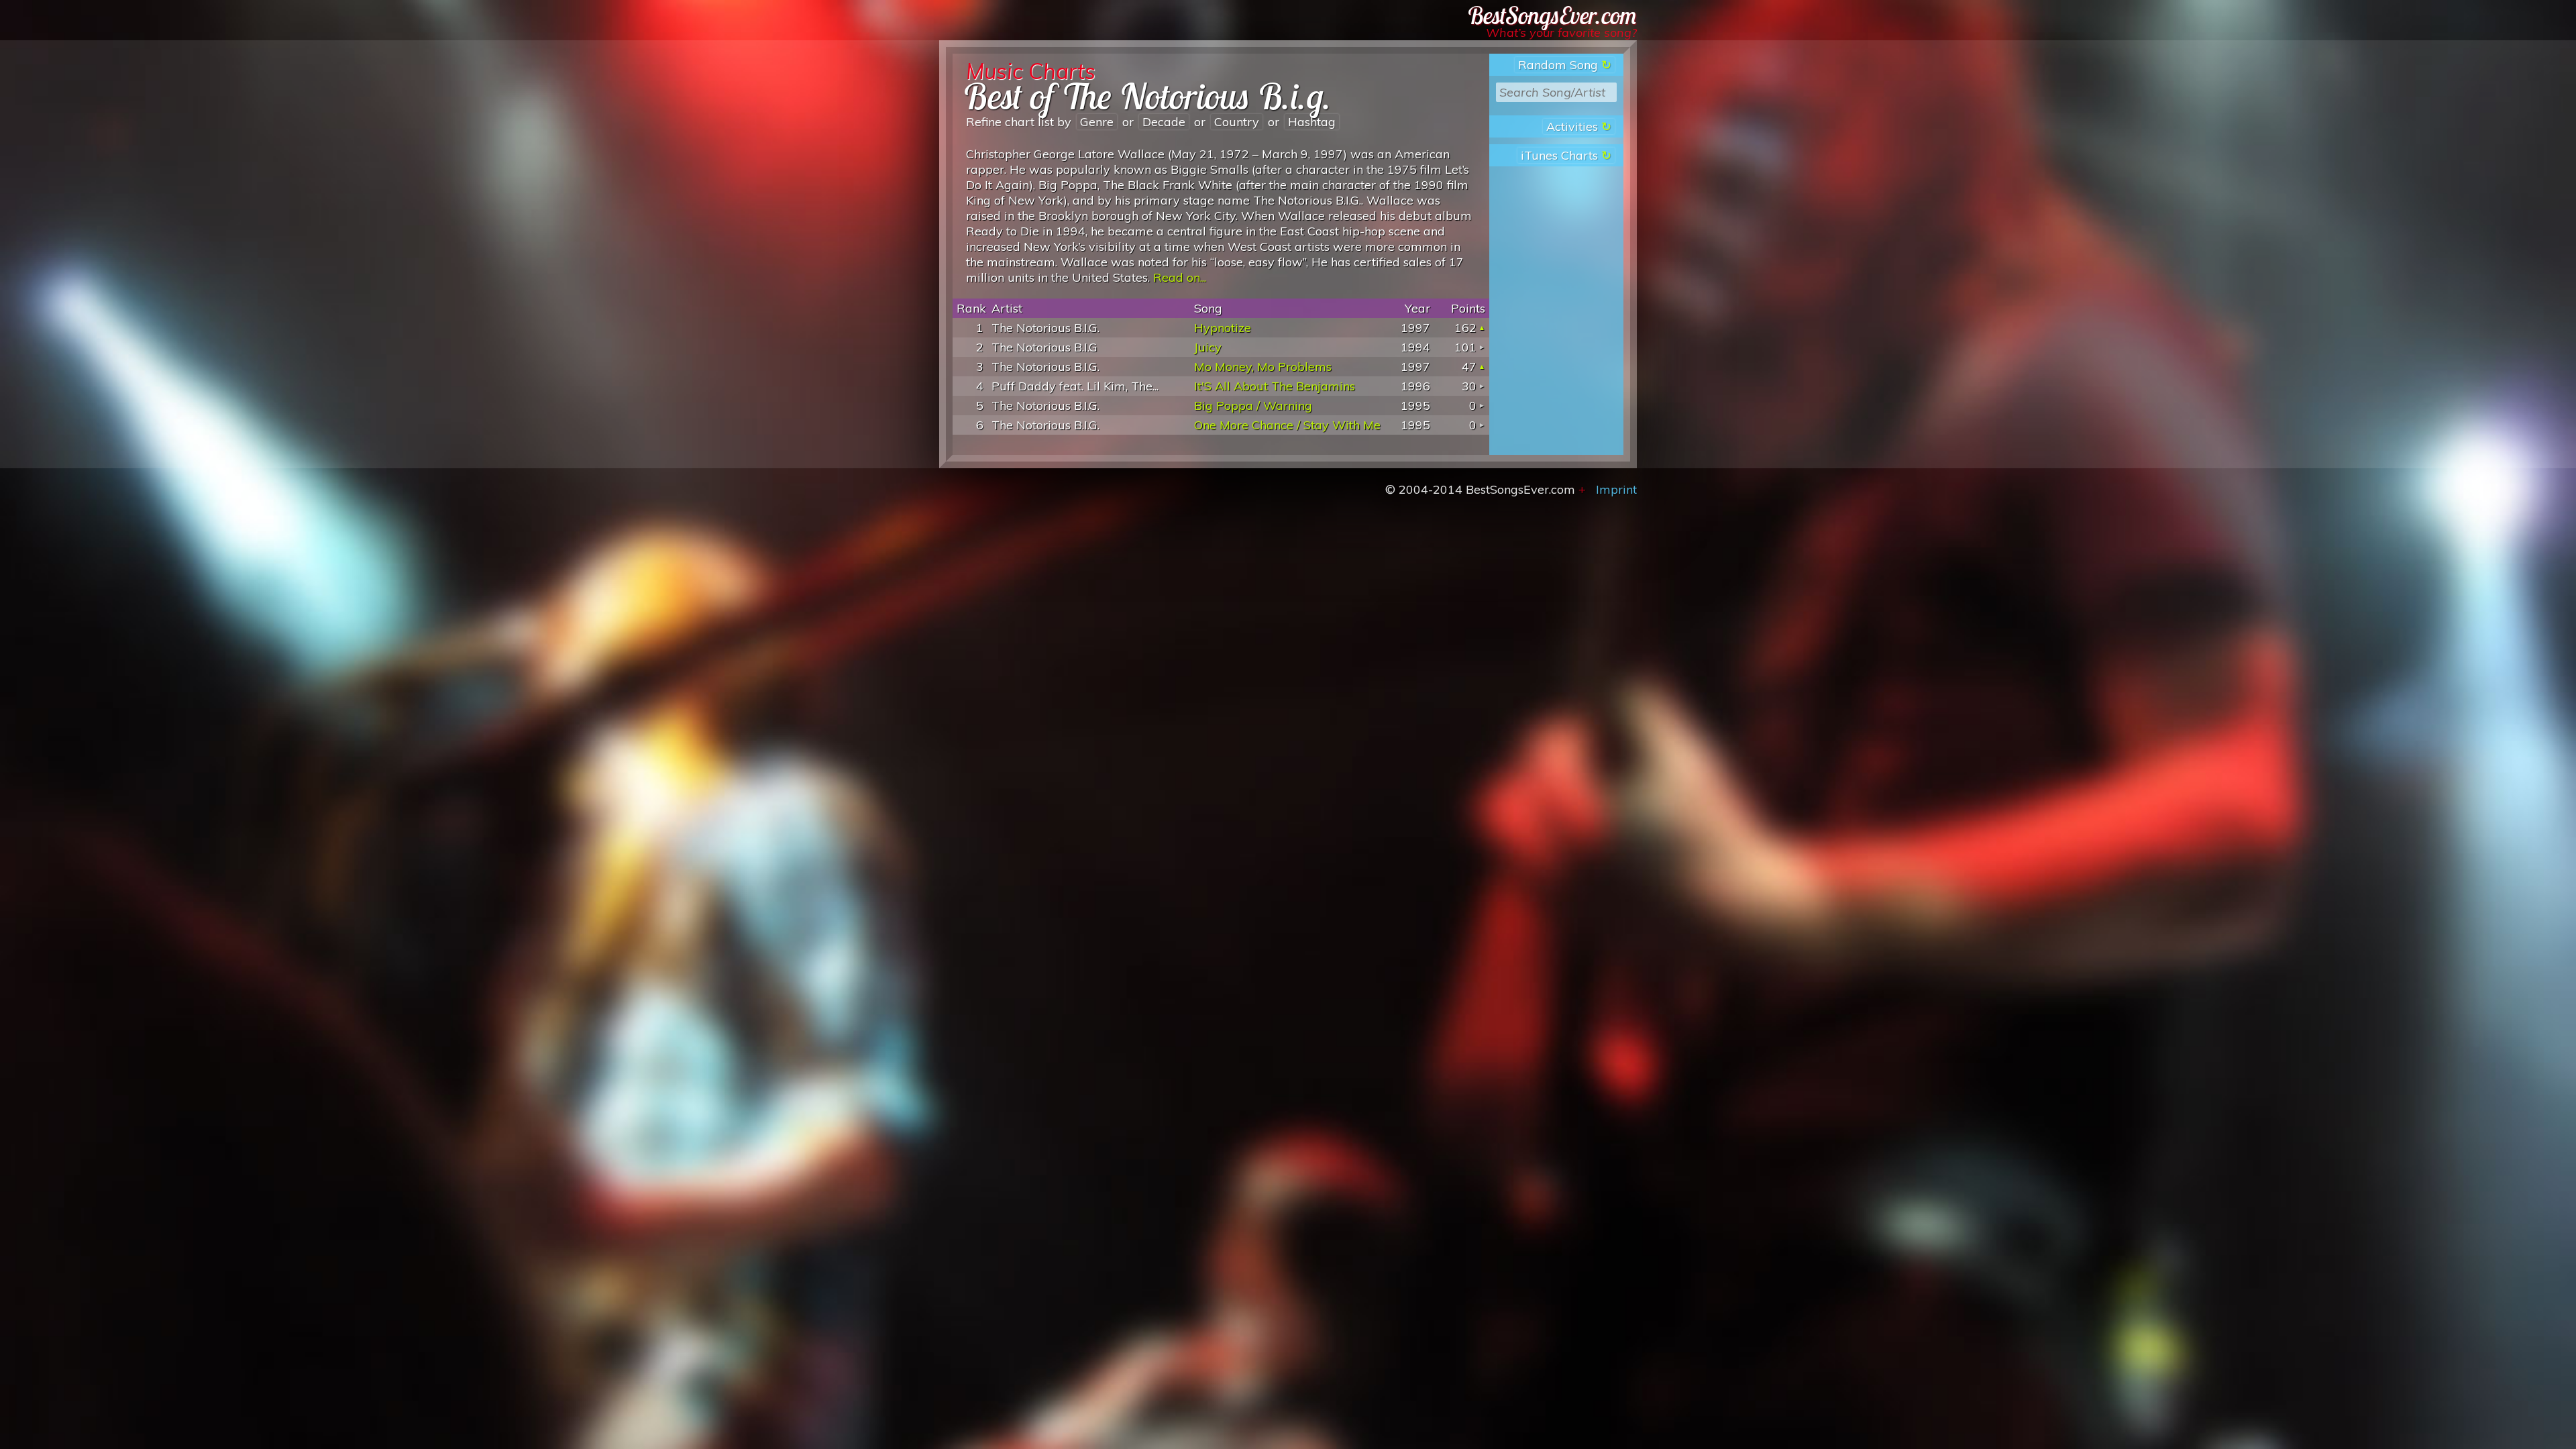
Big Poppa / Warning (1253, 406)
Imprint (1616, 489)
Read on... (1180, 277)
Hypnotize (1223, 328)
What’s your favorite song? (1561, 33)
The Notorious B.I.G (1044, 347)
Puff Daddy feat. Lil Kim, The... (1075, 386)
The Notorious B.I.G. (1045, 328)
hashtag (1312, 122)
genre (1097, 122)
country (1237, 122)
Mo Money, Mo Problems (1263, 367)
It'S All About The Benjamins (1275, 386)
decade (1164, 122)
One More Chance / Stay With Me (1287, 425)
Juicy (1208, 347)
